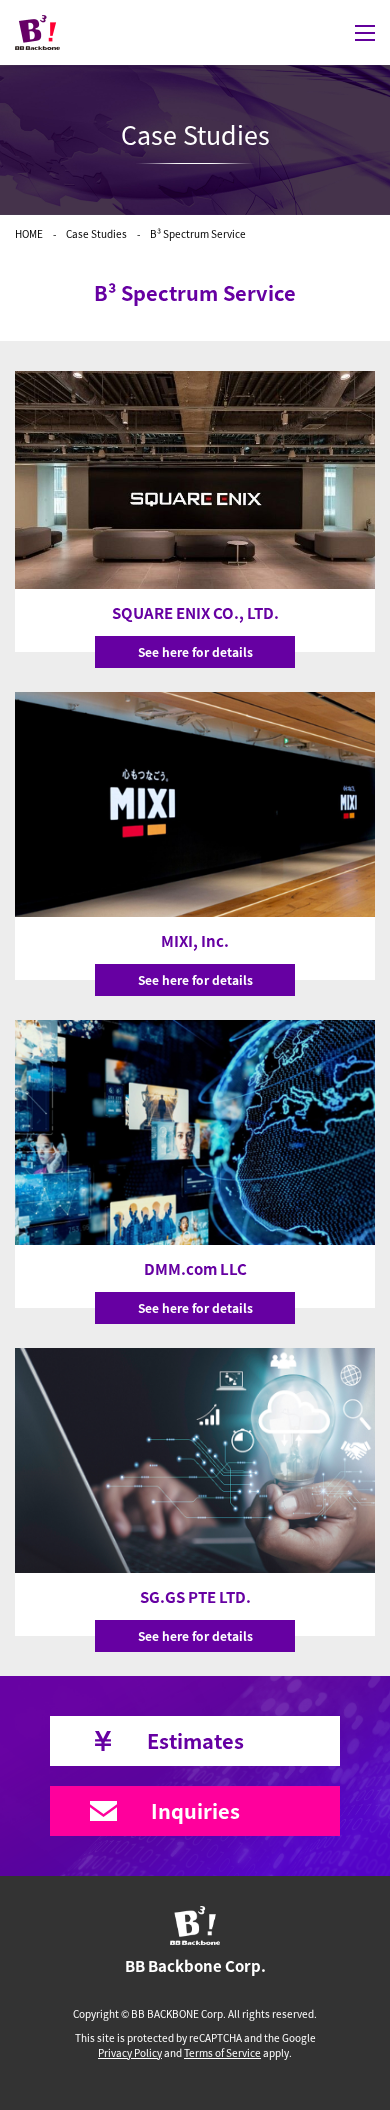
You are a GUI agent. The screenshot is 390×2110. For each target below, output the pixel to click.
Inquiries (195, 1810)
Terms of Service (222, 2053)
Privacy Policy (130, 2053)
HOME (29, 233)
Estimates (195, 1740)
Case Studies (96, 233)
